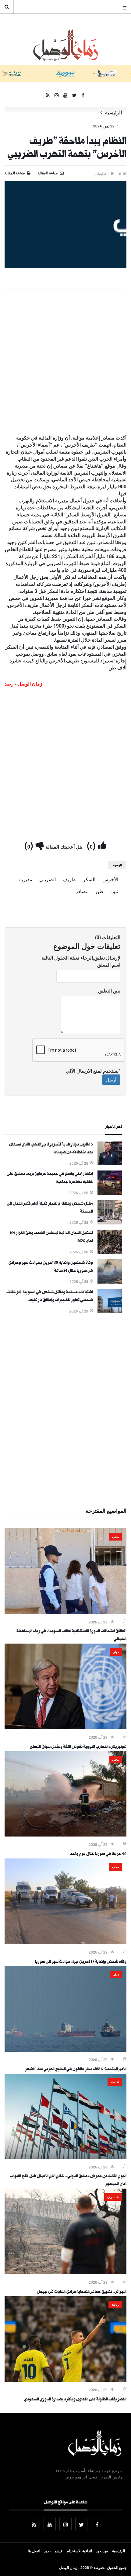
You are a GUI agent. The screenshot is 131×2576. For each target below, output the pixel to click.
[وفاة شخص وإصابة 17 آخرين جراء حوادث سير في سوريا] (65, 1942)
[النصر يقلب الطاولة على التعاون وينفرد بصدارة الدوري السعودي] (65, 2380)
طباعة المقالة (15, 173)
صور (47, 2551)
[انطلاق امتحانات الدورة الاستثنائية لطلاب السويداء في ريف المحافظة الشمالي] (65, 1612)
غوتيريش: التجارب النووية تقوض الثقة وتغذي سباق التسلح (78, 1747)
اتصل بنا (34, 2551)
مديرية (26, 879)
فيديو (59, 2551)
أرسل (111, 1080)
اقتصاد (115, 2082)
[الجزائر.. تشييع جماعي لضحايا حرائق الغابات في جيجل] (65, 2272)
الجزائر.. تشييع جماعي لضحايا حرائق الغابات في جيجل (82, 2292)
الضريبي (48, 879)
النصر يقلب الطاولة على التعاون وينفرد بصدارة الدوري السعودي (75, 2400)
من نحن (102, 2551)
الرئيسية (113, 112)
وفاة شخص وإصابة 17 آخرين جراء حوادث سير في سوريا (81, 1962)
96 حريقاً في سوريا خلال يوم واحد (98, 1855)
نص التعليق (109, 991)
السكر (89, 879)
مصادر (82, 891)
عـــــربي (113, 2197)
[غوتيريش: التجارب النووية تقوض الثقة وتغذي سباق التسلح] (65, 1727)
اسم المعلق (109, 965)
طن (99, 891)
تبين (114, 891)
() (92, 845)
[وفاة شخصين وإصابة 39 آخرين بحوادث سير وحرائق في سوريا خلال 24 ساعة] (110, 1282)
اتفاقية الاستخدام (79, 2551)
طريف (69, 879)
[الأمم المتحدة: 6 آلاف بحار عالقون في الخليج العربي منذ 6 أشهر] (65, 2050)
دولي (116, 1652)
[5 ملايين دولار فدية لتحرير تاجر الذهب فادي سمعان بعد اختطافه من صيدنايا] (110, 1163)
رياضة (115, 2304)
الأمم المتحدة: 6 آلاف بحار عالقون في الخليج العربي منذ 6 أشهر (76, 2070)
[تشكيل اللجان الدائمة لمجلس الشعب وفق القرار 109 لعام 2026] (110, 1252)
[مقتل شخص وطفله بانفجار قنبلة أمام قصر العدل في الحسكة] (110, 1223)
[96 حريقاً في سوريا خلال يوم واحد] (65, 1835)
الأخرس (110, 879)
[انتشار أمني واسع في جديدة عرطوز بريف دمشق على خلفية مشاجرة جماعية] (110, 1193)
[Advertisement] (65, 363)
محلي (115, 1537)
